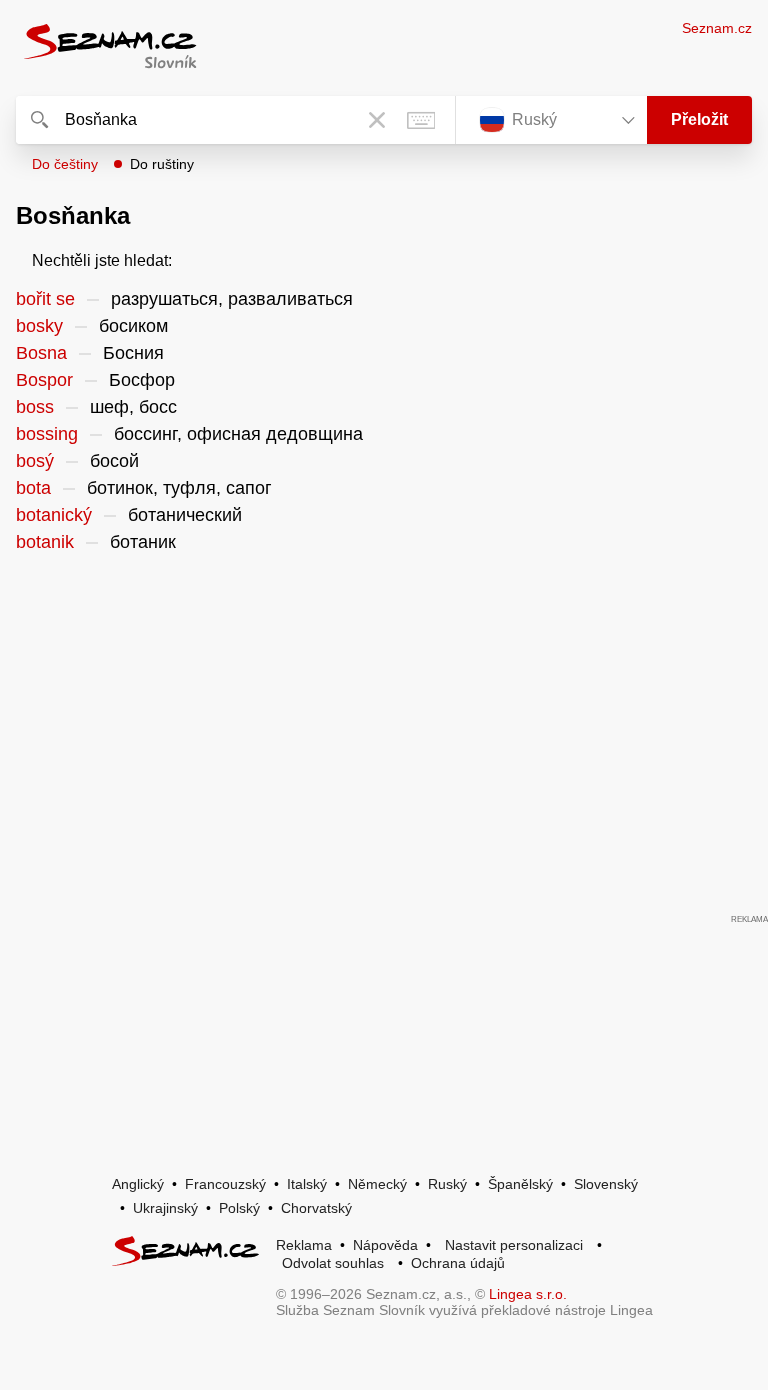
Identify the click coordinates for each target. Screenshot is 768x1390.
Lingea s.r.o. (528, 1294)
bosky (39, 326)
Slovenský (606, 1184)
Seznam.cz (717, 28)
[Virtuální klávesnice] (421, 120)
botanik (45, 542)
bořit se (45, 299)
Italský (307, 1184)
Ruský (447, 1184)
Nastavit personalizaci (514, 1245)
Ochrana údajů (458, 1263)
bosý (35, 461)
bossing (47, 434)
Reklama (304, 1245)
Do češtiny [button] (65, 164)
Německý (377, 1184)
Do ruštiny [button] (162, 164)
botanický (54, 515)
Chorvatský (316, 1208)
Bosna (41, 353)
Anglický (138, 1184)
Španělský (520, 1184)
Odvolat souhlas (333, 1263)
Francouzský (225, 1184)
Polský (239, 1208)
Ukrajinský (165, 1208)
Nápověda (385, 1245)
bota (33, 488)
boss (35, 407)
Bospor (44, 380)
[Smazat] (377, 120)
